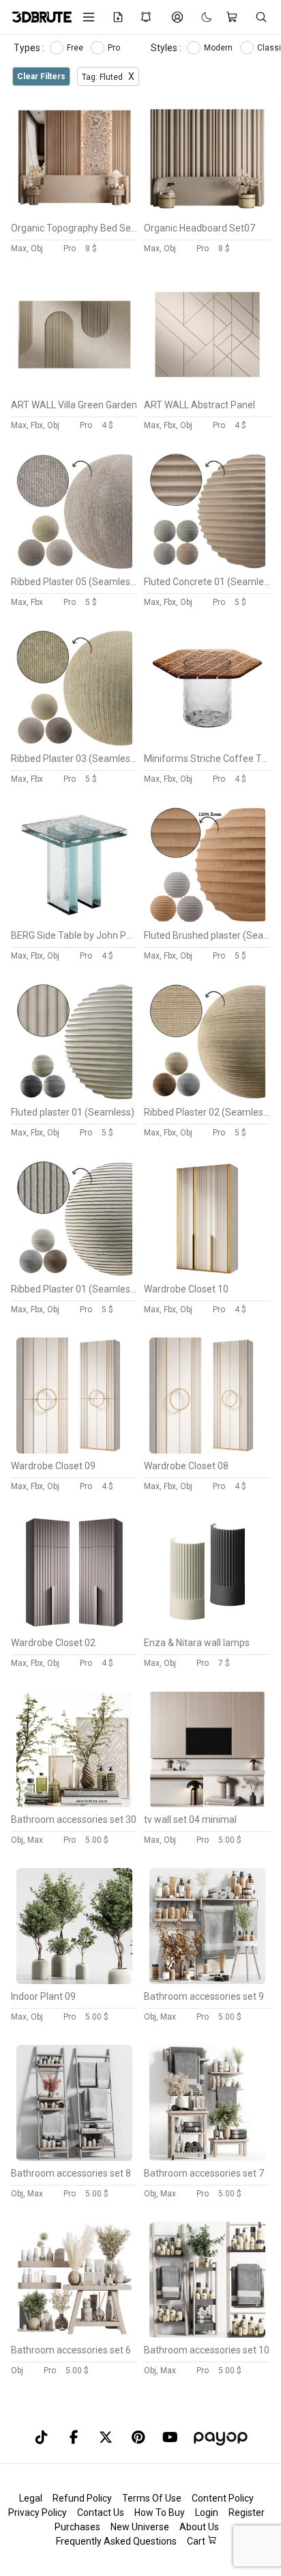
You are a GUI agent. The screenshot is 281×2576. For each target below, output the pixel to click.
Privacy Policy (38, 2513)
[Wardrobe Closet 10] (207, 1273)
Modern (219, 48)
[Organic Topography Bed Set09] (74, 212)
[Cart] (234, 17)
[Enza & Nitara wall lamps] (207, 1627)
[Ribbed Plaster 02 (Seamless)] (207, 1096)
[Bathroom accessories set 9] (207, 1981)
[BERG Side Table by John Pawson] (74, 920)
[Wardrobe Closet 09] (74, 1450)
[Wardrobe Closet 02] (74, 1627)
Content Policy (223, 2498)
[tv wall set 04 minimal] (207, 1804)
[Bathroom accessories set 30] (74, 1804)
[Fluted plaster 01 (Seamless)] (74, 1096)
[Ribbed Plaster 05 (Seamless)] (74, 566)
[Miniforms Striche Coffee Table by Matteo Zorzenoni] (207, 743)
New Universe (140, 2527)
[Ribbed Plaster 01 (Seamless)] (74, 1273)
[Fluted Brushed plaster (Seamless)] (207, 920)
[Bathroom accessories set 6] (74, 2334)
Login (207, 2513)
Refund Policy (82, 2498)
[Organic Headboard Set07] (207, 212)
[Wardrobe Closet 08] (207, 1450)
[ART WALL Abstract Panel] (207, 389)
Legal (31, 2498)
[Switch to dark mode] (200, 17)
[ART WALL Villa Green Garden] (74, 389)
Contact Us (101, 2513)
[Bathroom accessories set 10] (207, 2334)
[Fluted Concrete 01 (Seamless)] (207, 566)
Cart (197, 2541)
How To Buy (160, 2513)
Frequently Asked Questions (116, 2541)
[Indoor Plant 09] (74, 1981)
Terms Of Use (152, 2498)
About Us (199, 2527)
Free (76, 48)
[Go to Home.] (37, 17)
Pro (115, 48)
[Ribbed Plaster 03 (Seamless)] (74, 743)
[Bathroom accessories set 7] (207, 2157)
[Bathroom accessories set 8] (74, 2157)
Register (247, 2513)
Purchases (77, 2527)
